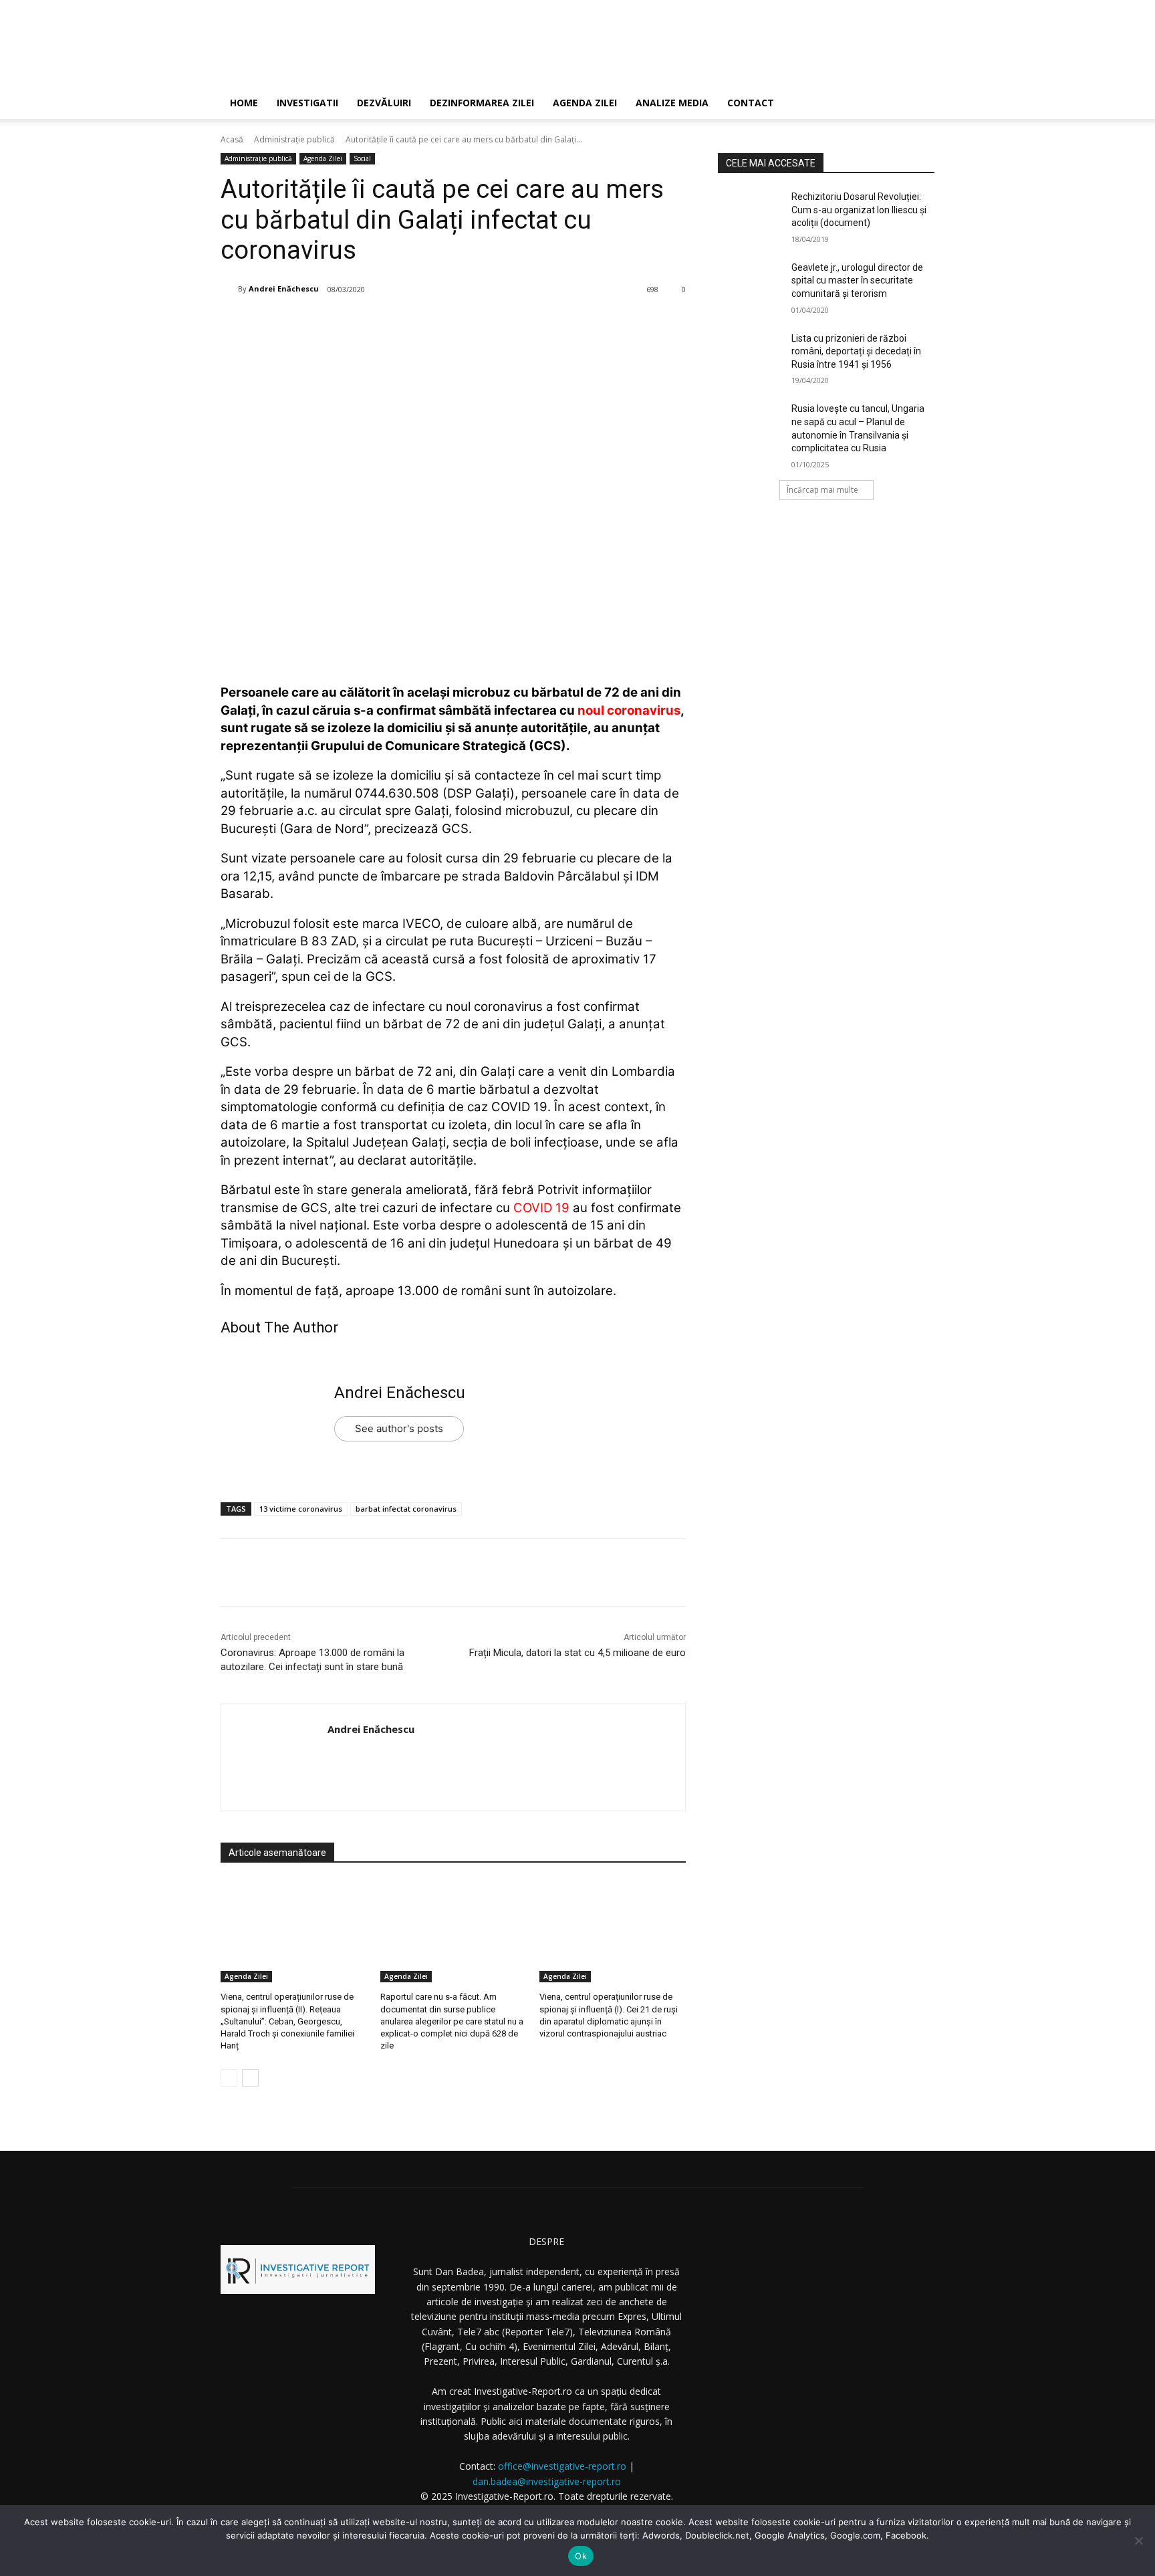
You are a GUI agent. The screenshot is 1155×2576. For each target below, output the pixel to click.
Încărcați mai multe (822, 490)
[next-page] (250, 2078)
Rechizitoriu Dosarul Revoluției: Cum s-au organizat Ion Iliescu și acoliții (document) (859, 210)
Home (244, 103)
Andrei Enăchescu (284, 288)
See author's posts (399, 1428)
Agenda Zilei (585, 103)
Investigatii (307, 103)
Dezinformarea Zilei (482, 103)
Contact (751, 103)
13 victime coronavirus (301, 1509)
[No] (1138, 2541)
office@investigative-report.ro (562, 2466)
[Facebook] (324, 324)
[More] (448, 324)
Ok (581, 2556)
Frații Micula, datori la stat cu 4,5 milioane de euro (577, 1653)
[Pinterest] (386, 324)
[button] (918, 104)
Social (362, 158)
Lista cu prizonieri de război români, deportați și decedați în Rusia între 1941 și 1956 (856, 351)
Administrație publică (294, 139)
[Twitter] (355, 324)
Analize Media (672, 103)
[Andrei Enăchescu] (229, 289)
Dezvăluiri (384, 103)
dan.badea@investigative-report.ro (547, 2481)
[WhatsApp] (416, 324)
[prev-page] (229, 2078)
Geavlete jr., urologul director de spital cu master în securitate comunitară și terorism (857, 280)
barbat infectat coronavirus (406, 1509)
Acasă (232, 139)
